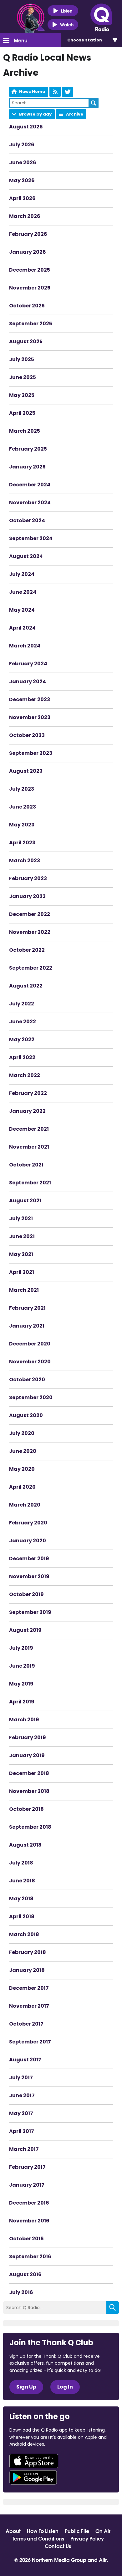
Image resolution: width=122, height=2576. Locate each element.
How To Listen (43, 2531)
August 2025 (26, 341)
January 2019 (27, 1755)
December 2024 (30, 485)
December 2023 (30, 699)
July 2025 (22, 359)
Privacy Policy (87, 2538)
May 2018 (21, 1899)
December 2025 (30, 270)
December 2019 (29, 1559)
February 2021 (27, 1308)
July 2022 (22, 1004)
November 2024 (30, 503)
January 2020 (28, 1541)
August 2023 (26, 771)
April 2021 (22, 1272)
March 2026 (25, 216)
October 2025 (27, 306)
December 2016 (29, 2203)
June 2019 (22, 1666)
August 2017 (25, 2060)
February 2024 (28, 664)
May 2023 (22, 825)
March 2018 (24, 1934)
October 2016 (26, 2239)
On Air (103, 2531)
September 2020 (31, 1397)
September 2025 (31, 324)
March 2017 (24, 2149)
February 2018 (28, 1952)
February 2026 (28, 234)
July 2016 (21, 2292)
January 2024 (28, 682)
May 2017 (21, 2113)
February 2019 (28, 1737)
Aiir (103, 2560)
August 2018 (25, 1845)
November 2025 (30, 288)
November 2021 (29, 1147)
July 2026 (22, 145)
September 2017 (30, 2042)
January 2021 (27, 1326)
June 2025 (23, 377)
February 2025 (28, 449)
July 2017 (21, 2078)
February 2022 (28, 1093)
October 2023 (27, 735)
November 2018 (29, 1791)
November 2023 (30, 717)
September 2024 (31, 538)
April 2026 (22, 198)
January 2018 (27, 1970)
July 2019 (21, 1648)
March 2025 (25, 431)
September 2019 (30, 1612)
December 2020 (30, 1344)
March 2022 (25, 1075)
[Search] (113, 2308)
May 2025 (22, 395)
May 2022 (22, 1039)
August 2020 (26, 1415)
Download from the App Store (34, 2461)
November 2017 (29, 2006)
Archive (75, 114)
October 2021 (26, 1165)
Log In (65, 2387)
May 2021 (21, 1254)
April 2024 (22, 628)
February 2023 (28, 878)
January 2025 (27, 467)
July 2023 (22, 789)
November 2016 (29, 2221)
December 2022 (30, 914)
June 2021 (22, 1236)
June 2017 (22, 2095)
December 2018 (29, 1773)
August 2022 (26, 986)
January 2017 (27, 2185)
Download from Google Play (33, 2477)
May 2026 (22, 180)
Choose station (85, 40)
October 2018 (26, 1809)
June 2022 (23, 1022)
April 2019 (22, 1702)
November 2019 (29, 1576)
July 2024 (22, 574)
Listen (67, 11)
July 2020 (22, 1433)
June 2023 (23, 807)
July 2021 (21, 1218)
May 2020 (22, 1469)
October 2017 (26, 2024)
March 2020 (25, 1505)
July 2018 (21, 1863)
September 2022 (31, 968)
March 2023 (25, 860)
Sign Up (26, 2387)
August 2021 (25, 1201)
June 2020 (23, 1451)
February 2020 (28, 1523)
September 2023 (31, 753)
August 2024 (26, 556)
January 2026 (28, 252)
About (13, 2531)
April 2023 (22, 843)
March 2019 (24, 1720)
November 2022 (30, 932)
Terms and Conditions (38, 2538)
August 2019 (25, 1630)
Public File (77, 2531)
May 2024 (22, 610)
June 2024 (23, 592)
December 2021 (29, 1129)
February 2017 (27, 2167)
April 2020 (22, 1487)
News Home (32, 92)
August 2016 (25, 2274)
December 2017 (29, 1988)
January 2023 (27, 896)
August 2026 (26, 127)
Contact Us (58, 2546)
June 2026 (23, 162)
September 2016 (30, 2257)
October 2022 (27, 950)
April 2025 (22, 413)
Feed (55, 92)
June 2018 (22, 1881)
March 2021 (24, 1290)
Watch (67, 24)
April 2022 (22, 1057)
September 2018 (30, 1827)
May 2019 (21, 1684)
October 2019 (26, 1594)
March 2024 (25, 646)
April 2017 (22, 2131)
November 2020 (30, 1362)
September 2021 (30, 1183)
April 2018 (22, 1916)
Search (94, 103)
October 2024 (27, 520)
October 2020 (27, 1380)
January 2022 (27, 1111)
